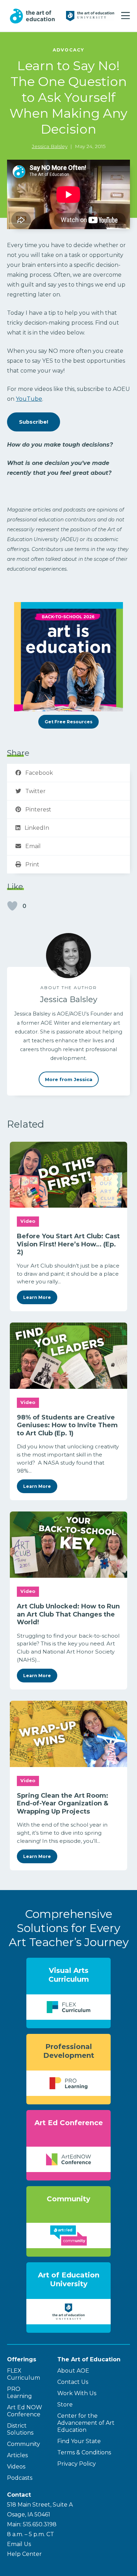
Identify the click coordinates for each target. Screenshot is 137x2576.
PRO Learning (19, 2393)
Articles (17, 2455)
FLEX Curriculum (24, 2374)
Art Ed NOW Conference (25, 2411)
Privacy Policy (77, 2464)
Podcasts (20, 2478)
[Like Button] (12, 906)
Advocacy (68, 50)
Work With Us (77, 2393)
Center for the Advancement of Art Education (86, 2423)
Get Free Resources (68, 722)
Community (24, 2444)
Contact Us (73, 2382)
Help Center (24, 2554)
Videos (16, 2467)
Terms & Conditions (84, 2452)
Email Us (19, 2544)
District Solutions (20, 2429)
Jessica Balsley (50, 146)
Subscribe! (34, 422)
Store (65, 2405)
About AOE (73, 2371)
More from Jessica (69, 1079)
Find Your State (79, 2441)
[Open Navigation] (126, 16)
